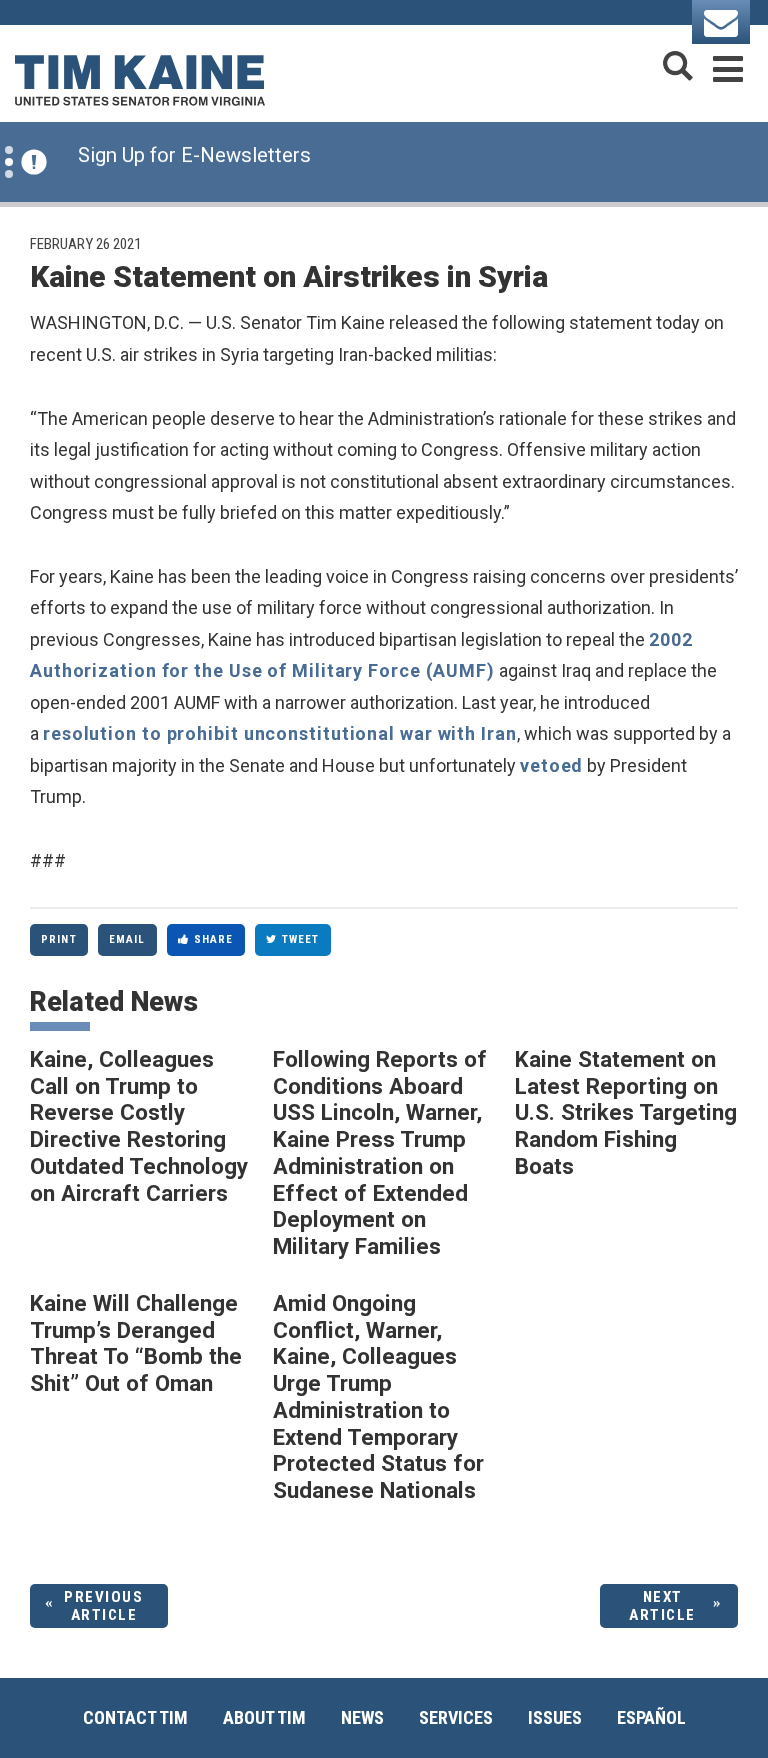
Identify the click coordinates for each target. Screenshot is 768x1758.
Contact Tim (135, 1717)
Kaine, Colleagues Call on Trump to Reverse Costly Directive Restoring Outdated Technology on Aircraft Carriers (139, 1126)
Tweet (301, 939)
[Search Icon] (678, 65)
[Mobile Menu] (728, 65)
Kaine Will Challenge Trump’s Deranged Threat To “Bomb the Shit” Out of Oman (136, 1343)
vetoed (551, 765)
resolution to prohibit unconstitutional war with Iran (280, 733)
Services (456, 1717)
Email (127, 939)
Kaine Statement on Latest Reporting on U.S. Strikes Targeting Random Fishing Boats (626, 1112)
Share (214, 939)
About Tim (264, 1717)
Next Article (662, 1606)
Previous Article (103, 1606)
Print (59, 939)
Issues (555, 1717)
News (362, 1717)
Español (651, 1717)
